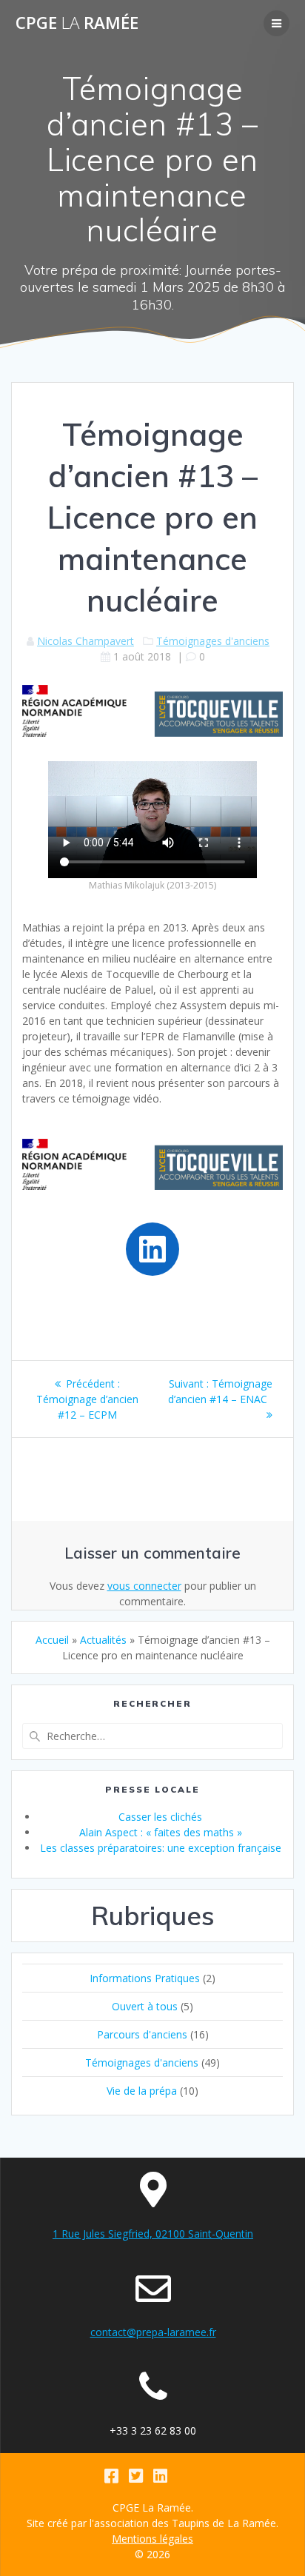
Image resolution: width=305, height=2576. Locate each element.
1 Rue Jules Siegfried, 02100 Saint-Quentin (153, 2234)
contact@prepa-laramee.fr (153, 2332)
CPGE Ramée (77, 23)
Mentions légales (152, 2539)
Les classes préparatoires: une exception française (161, 1848)
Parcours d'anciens (142, 2034)
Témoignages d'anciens (213, 641)
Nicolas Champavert (86, 641)
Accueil (52, 1640)
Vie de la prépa (142, 2091)
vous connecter (144, 1586)
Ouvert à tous (145, 2006)
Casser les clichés (160, 1817)
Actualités (103, 1640)
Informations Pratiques (145, 1978)
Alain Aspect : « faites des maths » (161, 1832)
